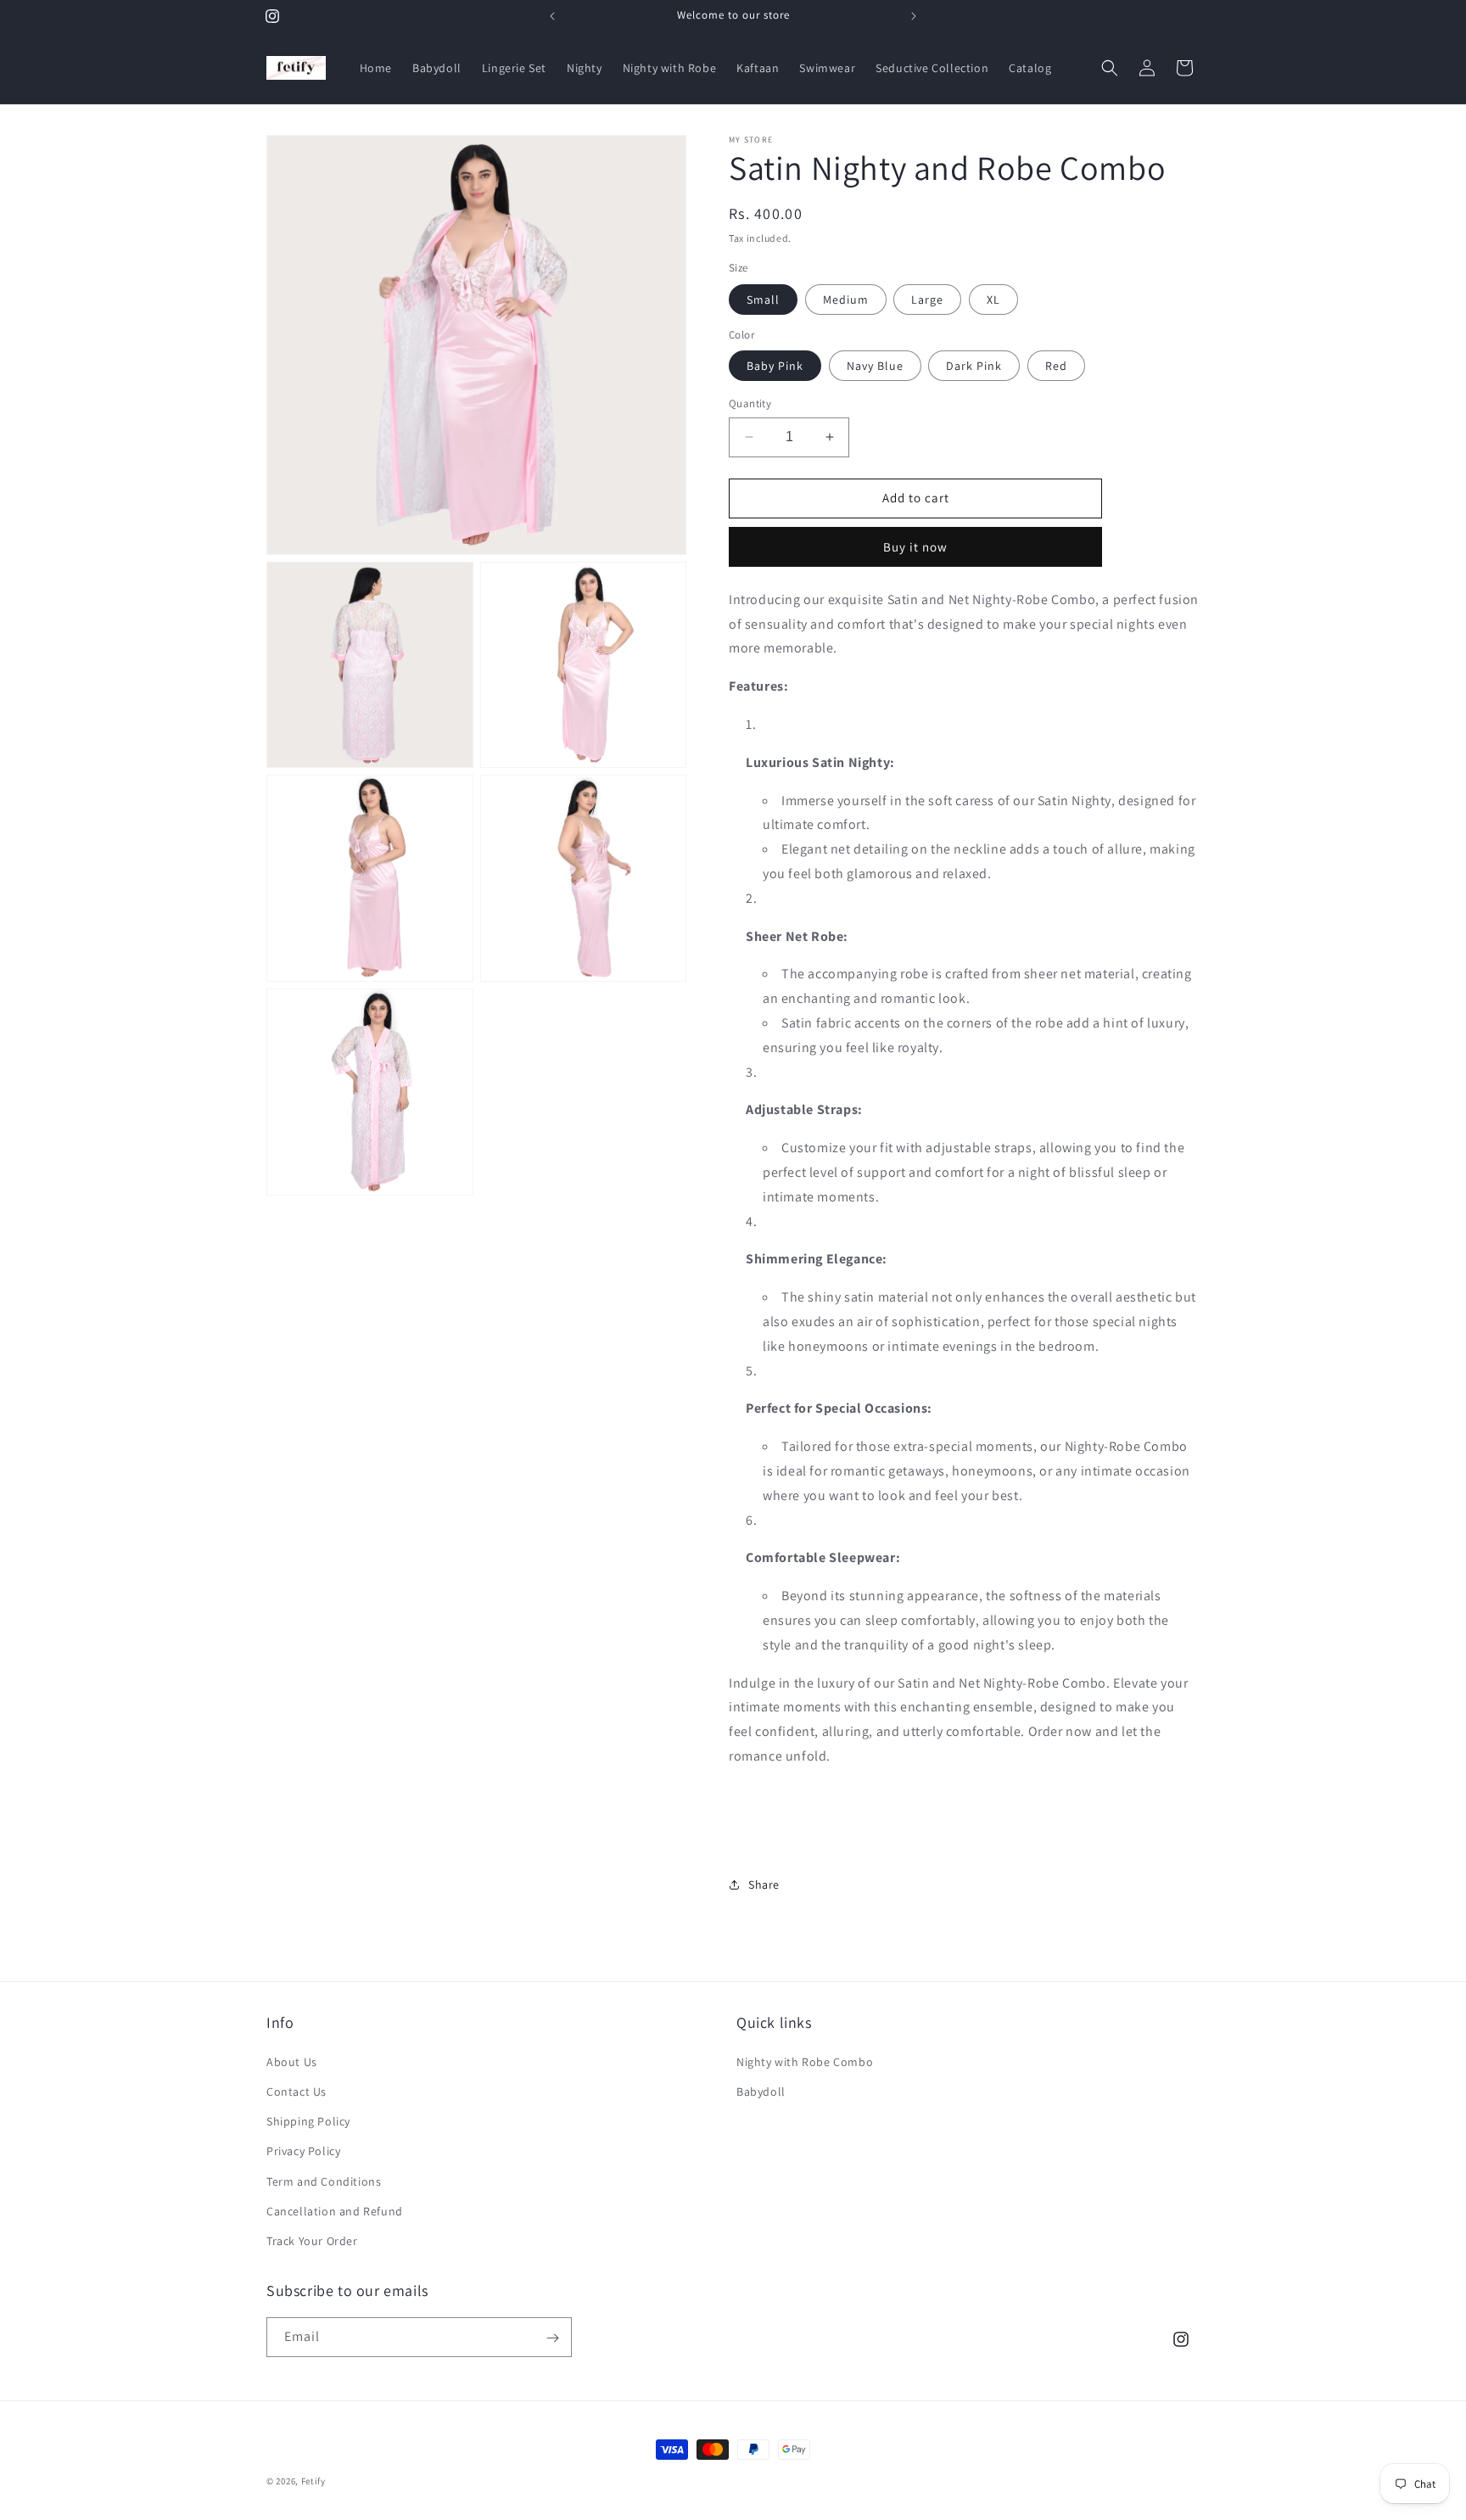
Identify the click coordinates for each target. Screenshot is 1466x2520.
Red (1056, 366)
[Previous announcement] (552, 16)
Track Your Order (312, 2240)
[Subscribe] (552, 2338)
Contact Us (297, 2091)
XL (993, 300)
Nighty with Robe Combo (805, 2061)
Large (927, 300)
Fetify (313, 2481)
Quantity (750, 403)
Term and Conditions (324, 2181)
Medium (846, 300)
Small (763, 300)
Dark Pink (974, 366)
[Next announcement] (914, 16)
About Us (292, 2061)
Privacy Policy (303, 2150)
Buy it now (915, 547)
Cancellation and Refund (335, 2210)
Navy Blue (875, 366)
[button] (1110, 68)
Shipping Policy (308, 2120)
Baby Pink (775, 366)
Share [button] (764, 1884)
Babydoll (761, 2091)
